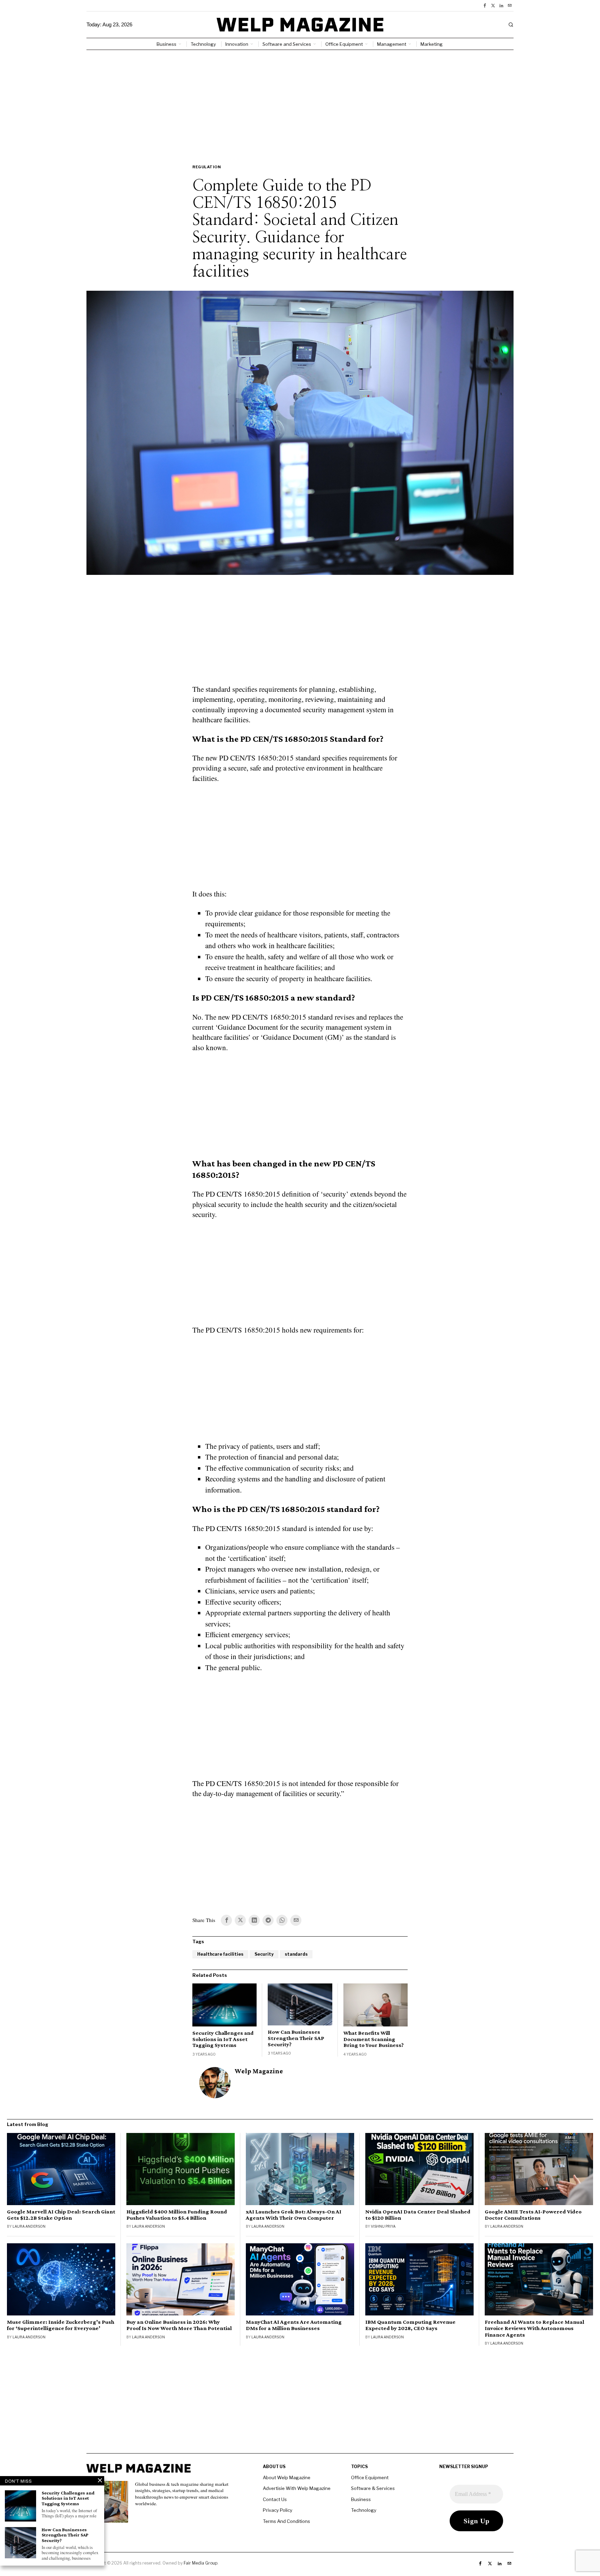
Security (264, 1954)
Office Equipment (370, 2477)
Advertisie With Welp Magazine (297, 2488)
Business (361, 2499)
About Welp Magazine (287, 2477)
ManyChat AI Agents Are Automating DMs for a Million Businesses (294, 2325)
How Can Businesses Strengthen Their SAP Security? (296, 2038)
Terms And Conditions (286, 2521)
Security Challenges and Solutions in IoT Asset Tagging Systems (223, 2039)
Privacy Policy (278, 2510)
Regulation (207, 167)
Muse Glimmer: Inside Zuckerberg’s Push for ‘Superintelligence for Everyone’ (61, 2325)
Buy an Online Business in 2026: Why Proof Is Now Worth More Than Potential (179, 2325)
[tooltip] (485, 6)
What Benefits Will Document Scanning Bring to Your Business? (374, 2039)
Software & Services (373, 2488)
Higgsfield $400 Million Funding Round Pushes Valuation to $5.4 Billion (177, 2215)
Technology (364, 2510)
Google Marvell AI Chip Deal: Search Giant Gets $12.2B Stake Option (61, 2215)
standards (296, 1954)
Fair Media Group (201, 2563)
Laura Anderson (29, 2226)
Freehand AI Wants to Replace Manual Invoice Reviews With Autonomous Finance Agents (535, 2328)
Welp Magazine (259, 2071)
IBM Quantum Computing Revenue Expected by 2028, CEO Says (410, 2325)
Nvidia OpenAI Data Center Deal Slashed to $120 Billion (418, 2215)
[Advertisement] (300, 102)
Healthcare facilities (220, 1954)
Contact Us (275, 2499)
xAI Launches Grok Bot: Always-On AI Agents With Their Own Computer (294, 2215)
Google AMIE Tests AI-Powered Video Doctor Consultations (533, 2215)
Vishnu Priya (383, 2226)
